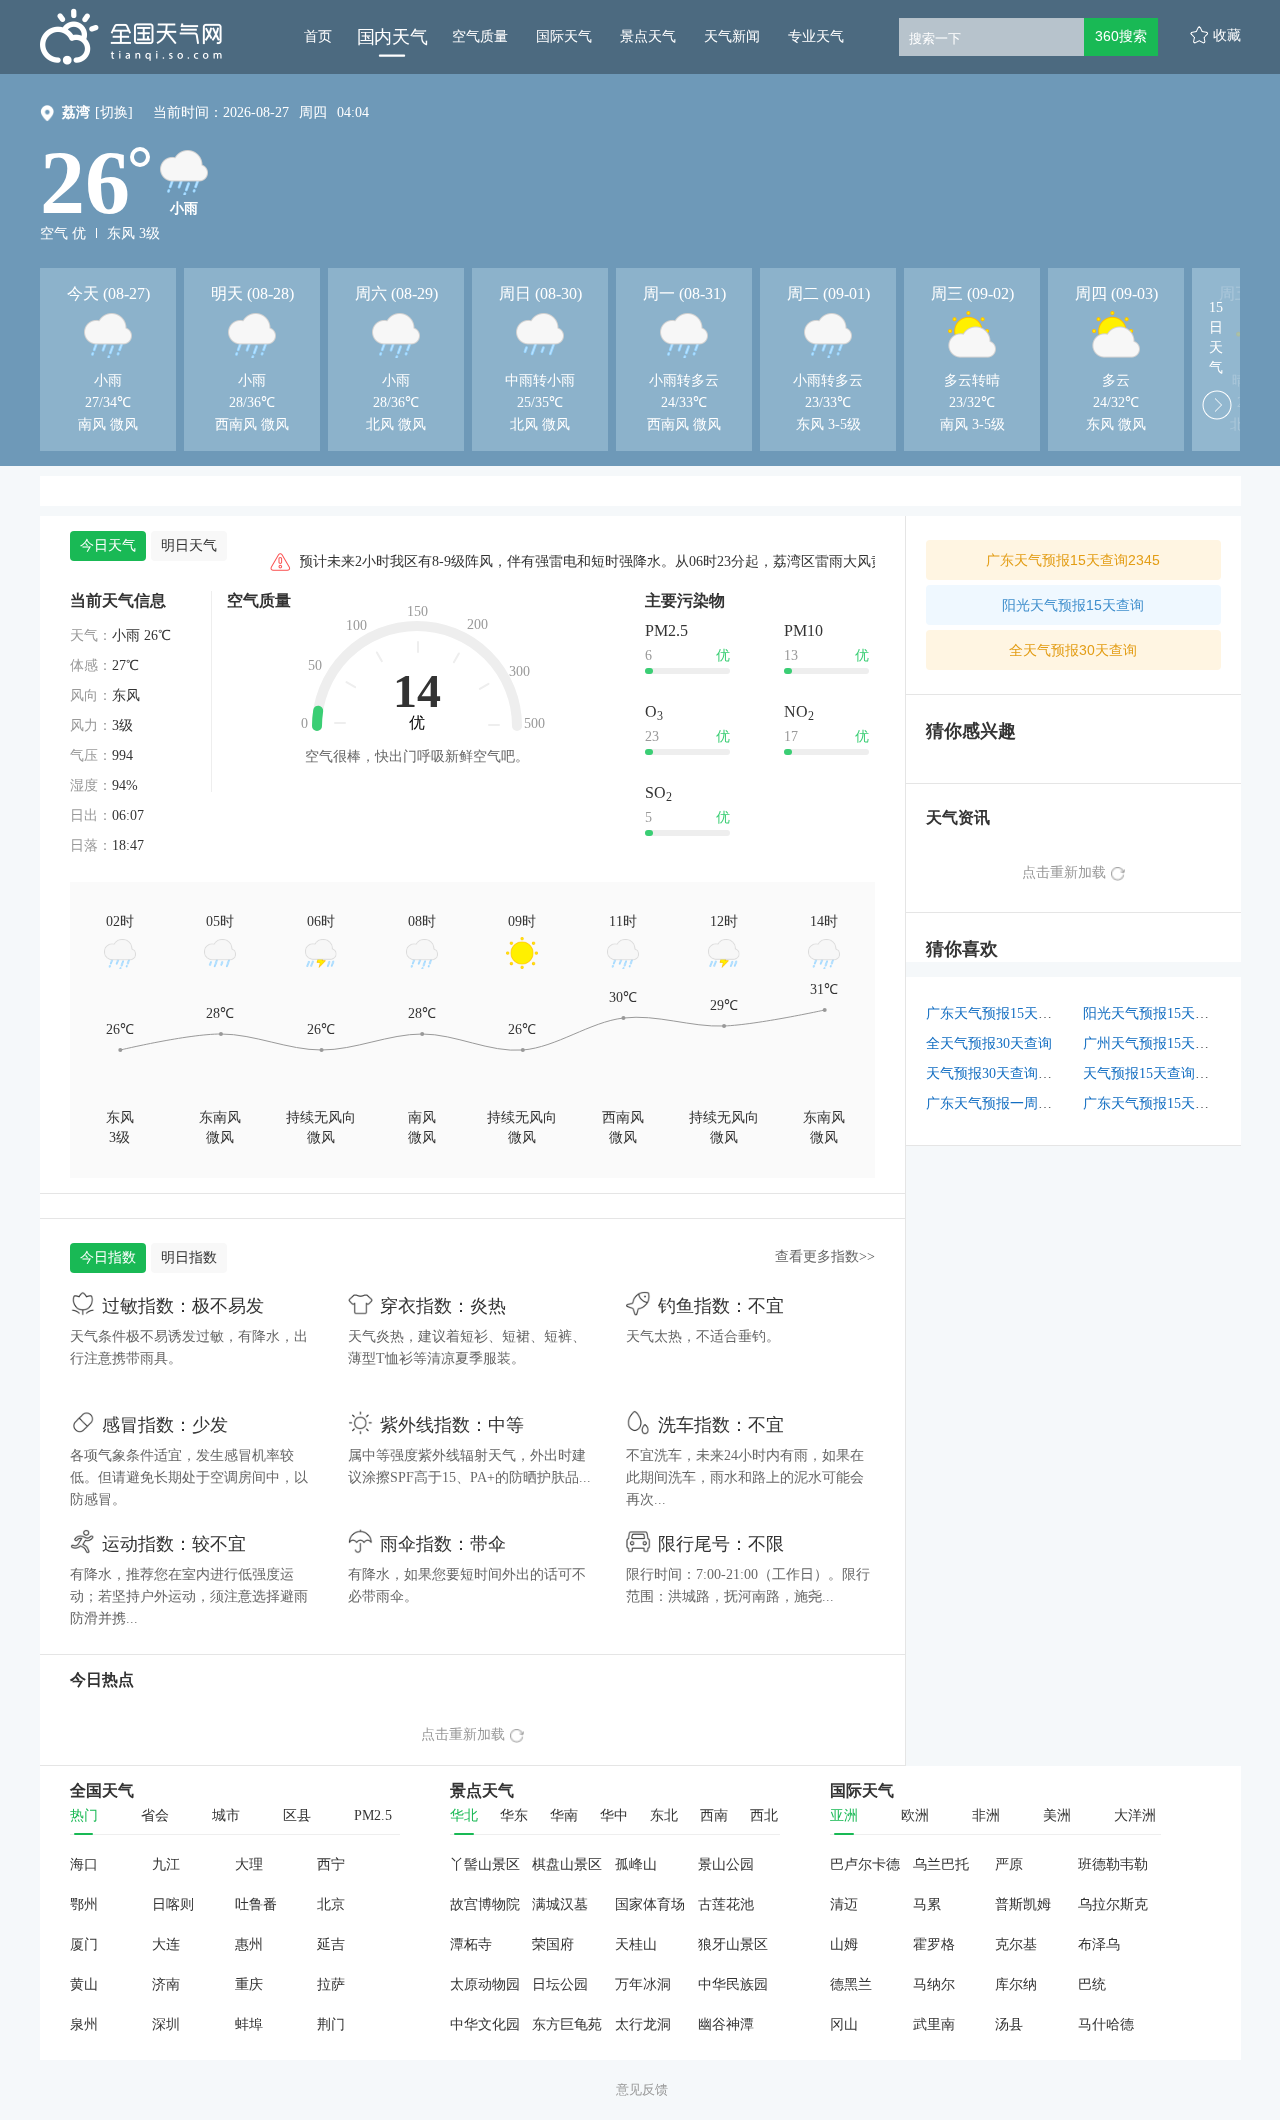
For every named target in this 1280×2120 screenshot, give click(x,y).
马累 (927, 1904)
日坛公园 (560, 1984)
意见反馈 (642, 2089)
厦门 (84, 1944)
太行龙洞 (643, 2024)
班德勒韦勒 (1113, 1864)
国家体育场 (650, 1904)
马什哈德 (1106, 2024)
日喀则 (173, 1904)
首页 (318, 36)
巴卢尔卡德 (865, 1864)
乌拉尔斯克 (1113, 1904)
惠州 (249, 1944)
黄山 (84, 1984)
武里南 (934, 2024)
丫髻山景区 (485, 1864)
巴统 (1092, 1984)
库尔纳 (1016, 1984)
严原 (1009, 1864)
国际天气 (564, 36)
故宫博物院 (485, 1904)
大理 (249, 1864)
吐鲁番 (256, 1904)
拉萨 (331, 1984)
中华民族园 (733, 1984)
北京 (331, 1904)
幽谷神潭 (726, 2024)
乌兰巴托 (941, 1864)
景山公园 (726, 1864)
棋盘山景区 (567, 1864)
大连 (166, 1944)
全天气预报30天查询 (1073, 650)
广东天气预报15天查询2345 (1073, 560)
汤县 (1009, 2024)
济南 (166, 1984)
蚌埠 (249, 2024)
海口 (84, 1864)
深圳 (166, 2024)
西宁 (331, 1864)
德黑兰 (851, 1984)
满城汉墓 (560, 1904)
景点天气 (648, 36)
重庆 (249, 1984)
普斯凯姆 (1023, 1904)
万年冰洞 (643, 1984)
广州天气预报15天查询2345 (1167, 1043)
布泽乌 (1099, 1944)
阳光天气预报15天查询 (1073, 605)
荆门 (331, 2024)
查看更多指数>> (825, 1256)
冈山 (844, 2024)
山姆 (844, 1944)
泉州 (84, 2024)
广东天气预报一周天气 (996, 1103)
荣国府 (553, 1944)
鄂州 (84, 1904)
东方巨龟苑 (567, 2024)
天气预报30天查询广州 (996, 1073)
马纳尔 (934, 1984)
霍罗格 (934, 1944)
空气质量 (480, 36)
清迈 (844, 1904)
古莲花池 (726, 1904)
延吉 (331, 1944)
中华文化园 (485, 2024)
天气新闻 (732, 36)
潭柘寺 (471, 1944)
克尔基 (1016, 1944)
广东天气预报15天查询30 (1160, 1103)
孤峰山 (636, 1864)
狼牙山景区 (733, 1944)
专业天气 (816, 36)
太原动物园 (485, 1984)
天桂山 (636, 1944)
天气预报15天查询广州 (1153, 1073)
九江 (166, 1864)
